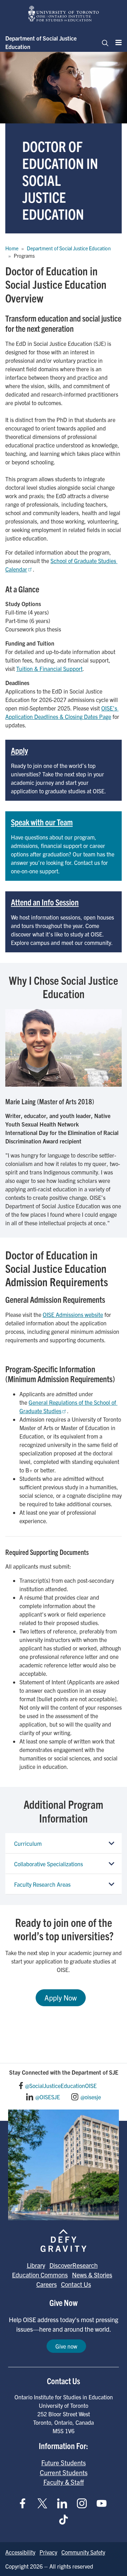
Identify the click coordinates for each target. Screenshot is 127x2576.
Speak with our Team (42, 822)
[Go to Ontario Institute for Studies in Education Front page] (64, 14)
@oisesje (91, 2097)
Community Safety (83, 2552)
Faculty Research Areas (42, 1884)
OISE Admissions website (73, 1314)
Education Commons (40, 2275)
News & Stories (92, 2275)
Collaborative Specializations (49, 1864)
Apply (19, 750)
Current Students (64, 2472)
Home (12, 248)
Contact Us (76, 2284)
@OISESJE (48, 2097)
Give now (66, 2346)
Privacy (48, 2552)
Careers (47, 2284)
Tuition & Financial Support (49, 669)
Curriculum (28, 1843)
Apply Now (61, 1998)
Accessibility (20, 2552)
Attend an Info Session (45, 902)
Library (36, 2265)
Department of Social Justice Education (41, 42)
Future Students (64, 2462)
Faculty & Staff (64, 2482)
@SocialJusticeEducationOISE (61, 2086)
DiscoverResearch (74, 2265)
